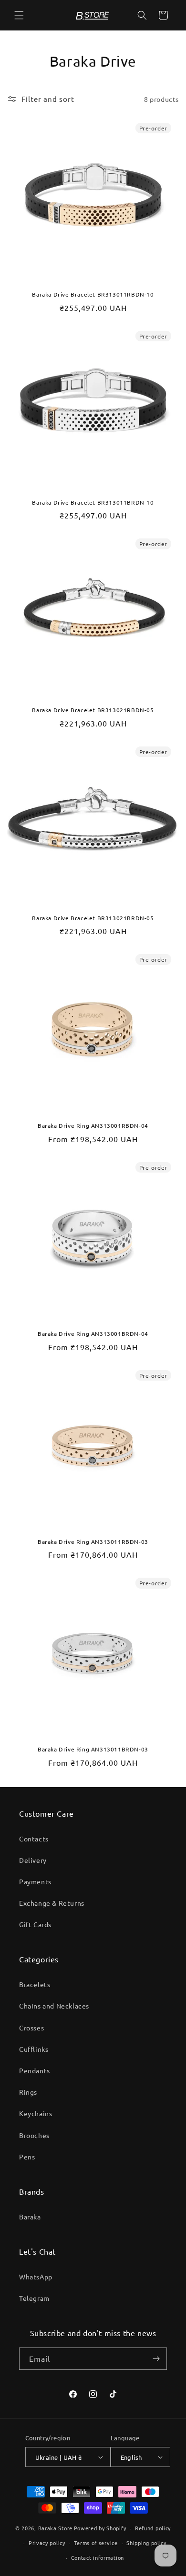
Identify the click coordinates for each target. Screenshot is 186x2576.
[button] (19, 15)
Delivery (33, 1860)
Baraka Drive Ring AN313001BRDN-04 (93, 1334)
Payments (35, 1881)
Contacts (34, 1839)
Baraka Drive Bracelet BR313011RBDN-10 (93, 294)
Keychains (36, 2113)
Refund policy (153, 2528)
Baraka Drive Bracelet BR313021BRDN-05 (93, 918)
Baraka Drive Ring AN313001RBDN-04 (93, 1126)
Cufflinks (34, 2049)
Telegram (34, 2298)
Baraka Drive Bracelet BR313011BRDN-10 (93, 502)
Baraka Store (55, 2528)
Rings (28, 2092)
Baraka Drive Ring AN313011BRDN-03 (93, 1749)
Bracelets (35, 1984)
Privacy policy (47, 2543)
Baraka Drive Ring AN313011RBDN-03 (93, 1542)
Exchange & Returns (52, 1903)
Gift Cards (35, 1924)
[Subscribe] (156, 2359)
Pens (27, 2157)
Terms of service (96, 2543)
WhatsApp (36, 2277)
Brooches (34, 2135)
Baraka (30, 2217)
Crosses (31, 2028)
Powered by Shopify (100, 2528)
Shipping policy (146, 2543)
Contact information (98, 2557)
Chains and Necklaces (54, 2006)
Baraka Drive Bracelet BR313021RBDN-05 (93, 710)
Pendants (35, 2070)
